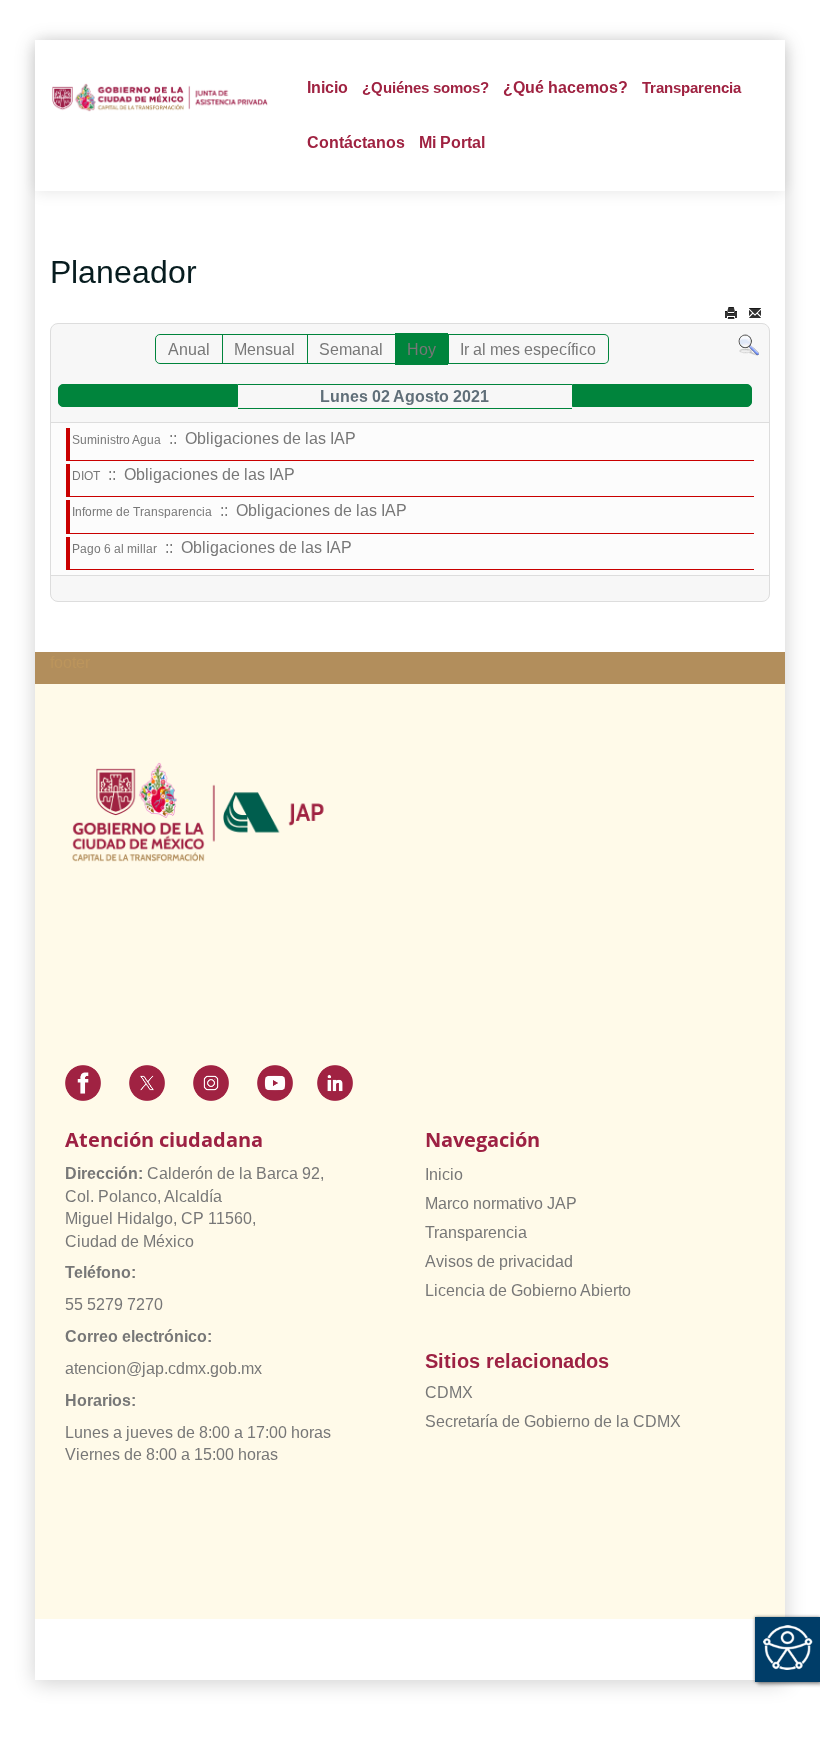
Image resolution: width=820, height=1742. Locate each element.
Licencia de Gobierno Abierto (528, 1290)
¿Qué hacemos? (565, 87)
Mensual (264, 349)
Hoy (421, 349)
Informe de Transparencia (142, 512)
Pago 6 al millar (114, 549)
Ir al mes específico (528, 349)
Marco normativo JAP (501, 1203)
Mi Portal (452, 142)
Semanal (351, 349)
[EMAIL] (755, 313)
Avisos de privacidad (499, 1261)
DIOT (86, 476)
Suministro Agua (116, 440)
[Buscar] (748, 344)
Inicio (327, 87)
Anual (189, 349)
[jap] (160, 97)
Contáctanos (356, 142)
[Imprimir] (731, 313)
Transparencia (476, 1232)
